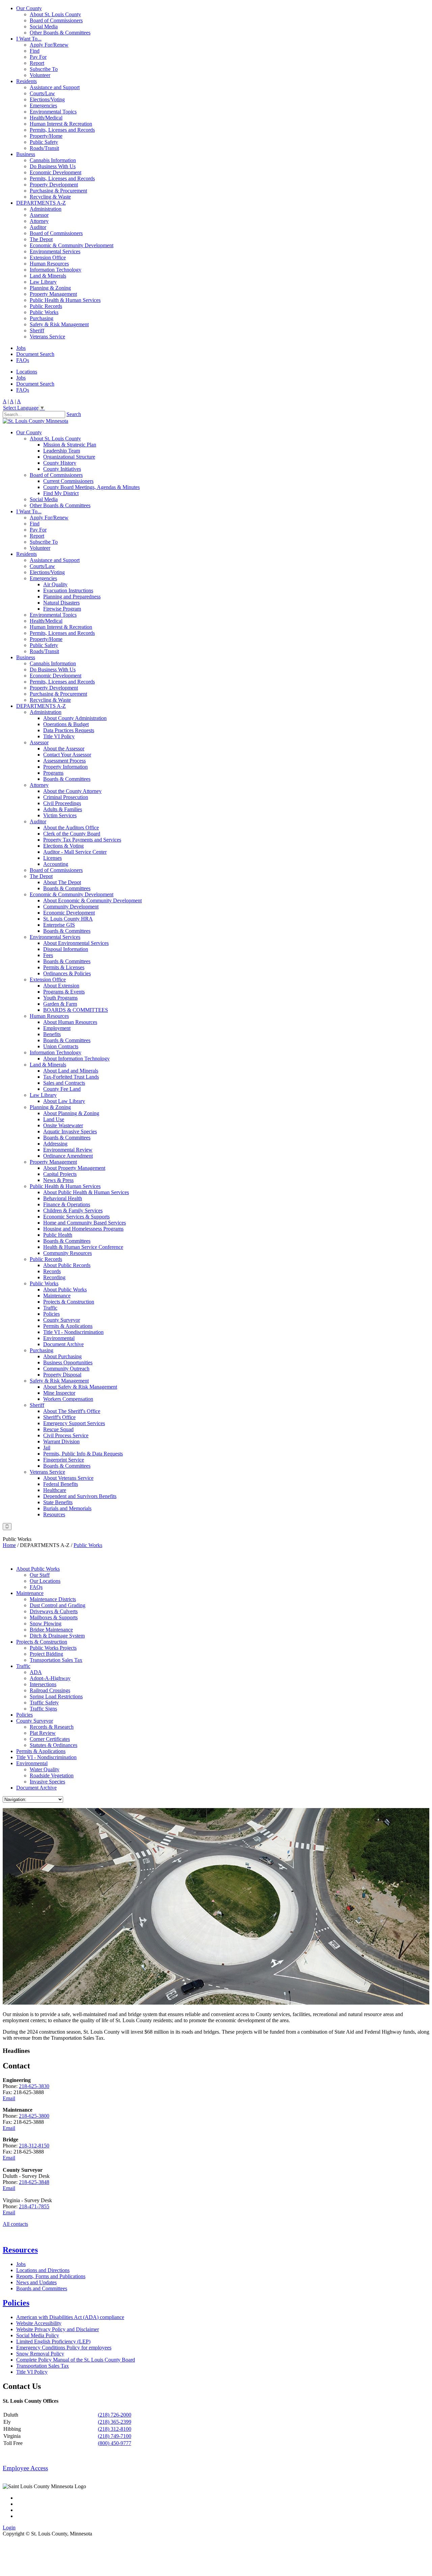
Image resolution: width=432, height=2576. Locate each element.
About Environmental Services (76, 943)
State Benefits (58, 1502)
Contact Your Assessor (67, 755)
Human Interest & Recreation (61, 124)
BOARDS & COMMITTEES (76, 1010)
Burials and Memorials (67, 1508)
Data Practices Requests (69, 730)
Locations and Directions (43, 2270)
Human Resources (49, 264)
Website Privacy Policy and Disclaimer (58, 2329)
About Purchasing (62, 1356)
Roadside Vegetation (52, 1775)
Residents (26, 81)
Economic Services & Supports (76, 1217)
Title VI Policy (59, 736)
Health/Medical (46, 118)
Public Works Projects (53, 1648)
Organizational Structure (69, 457)
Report (37, 63)
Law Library (43, 282)
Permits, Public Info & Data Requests (83, 1454)
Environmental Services (55, 251)
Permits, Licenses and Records (62, 130)
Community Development (71, 907)
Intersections (43, 1684)
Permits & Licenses (64, 967)
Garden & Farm (60, 1004)
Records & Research (52, 1727)
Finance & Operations (67, 1204)
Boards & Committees (67, 779)
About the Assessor (64, 749)
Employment (57, 1028)
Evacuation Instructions (68, 590)
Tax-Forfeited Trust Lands (71, 1077)
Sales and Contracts (64, 1083)
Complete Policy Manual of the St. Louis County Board (76, 2360)
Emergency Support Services (74, 1423)
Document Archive (63, 1344)
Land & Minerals (48, 276)
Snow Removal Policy (40, 2354)
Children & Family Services (73, 1210)
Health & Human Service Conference (83, 1247)
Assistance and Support (55, 87)
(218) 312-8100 (115, 2429)
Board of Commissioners (56, 20)
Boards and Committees (42, 2288)
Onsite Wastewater (63, 1125)
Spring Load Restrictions (56, 1696)
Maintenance (57, 1296)
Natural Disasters (61, 603)
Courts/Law (42, 93)
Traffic (50, 1308)
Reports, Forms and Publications (51, 2276)
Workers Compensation (68, 1399)
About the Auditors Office (71, 828)
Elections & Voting (63, 846)
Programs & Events (64, 992)
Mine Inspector (59, 1393)
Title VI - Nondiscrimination (73, 1332)
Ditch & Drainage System (57, 1636)
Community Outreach (66, 1369)
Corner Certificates (50, 1739)
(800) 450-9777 (115, 2443)
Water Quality (45, 1769)
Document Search (35, 354)
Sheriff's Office (59, 1417)
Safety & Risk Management (59, 324)
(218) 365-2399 (115, 2422)
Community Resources (67, 1253)
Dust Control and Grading (58, 1605)
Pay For (38, 57)
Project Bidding (46, 1654)
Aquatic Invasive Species (70, 1131)
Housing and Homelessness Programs (83, 1229)
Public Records (46, 306)
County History (60, 463)
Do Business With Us (53, 166)
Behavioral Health (63, 1198)
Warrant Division (61, 1441)
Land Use (54, 1119)
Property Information (65, 767)
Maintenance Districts (53, 1599)
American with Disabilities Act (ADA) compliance (70, 2317)
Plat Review (43, 1733)
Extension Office (48, 257)
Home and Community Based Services (85, 1223)
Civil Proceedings (62, 803)
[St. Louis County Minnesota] (35, 421)
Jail (47, 1448)
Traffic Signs (43, 1709)
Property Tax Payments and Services (82, 840)
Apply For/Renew (49, 45)
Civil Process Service (66, 1435)
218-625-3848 (34, 2182)
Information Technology (56, 270)
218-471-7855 (34, 2206)
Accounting (56, 864)
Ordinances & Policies (67, 973)
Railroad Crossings (50, 1690)
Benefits (52, 1034)
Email (9, 2098)
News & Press (58, 1180)
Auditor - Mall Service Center (75, 852)
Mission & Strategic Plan (70, 445)
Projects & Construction (69, 1302)
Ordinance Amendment (68, 1156)
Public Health (58, 1235)
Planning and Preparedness (72, 597)
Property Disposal (62, 1375)
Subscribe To (44, 69)
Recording (54, 1277)
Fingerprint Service (64, 1460)
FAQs (23, 360)
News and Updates (36, 2282)
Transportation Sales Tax (56, 1660)
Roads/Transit (44, 148)
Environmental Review (68, 1150)
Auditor (38, 227)
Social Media (44, 27)
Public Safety (44, 142)
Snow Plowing (46, 1624)
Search (74, 414)
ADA (36, 1672)
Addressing (55, 1144)
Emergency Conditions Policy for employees (64, 2348)
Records (52, 1271)
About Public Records (67, 1265)
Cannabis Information (53, 160)
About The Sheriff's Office (72, 1411)
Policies (51, 1314)
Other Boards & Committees (60, 33)
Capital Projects (60, 1174)
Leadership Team (62, 451)
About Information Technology (76, 1059)
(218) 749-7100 (115, 2436)
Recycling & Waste (50, 197)
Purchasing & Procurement (58, 191)
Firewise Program (62, 609)
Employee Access (25, 2468)
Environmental (59, 1338)
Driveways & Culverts (54, 1611)
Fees (48, 955)
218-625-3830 (34, 2086)
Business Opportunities (68, 1362)
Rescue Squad (58, 1429)
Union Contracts (61, 1046)
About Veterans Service (68, 1478)
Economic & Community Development (72, 245)
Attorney (39, 221)
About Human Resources (70, 1022)
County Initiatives (62, 469)
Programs (53, 773)
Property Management (53, 294)
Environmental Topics (53, 112)
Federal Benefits (61, 1484)
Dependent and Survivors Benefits (80, 1496)
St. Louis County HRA (68, 919)
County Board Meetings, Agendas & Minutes (91, 487)
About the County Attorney (72, 791)
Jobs (21, 348)
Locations (27, 372)
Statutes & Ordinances (53, 1745)
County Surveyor (62, 1320)
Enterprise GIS (59, 925)
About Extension (61, 986)
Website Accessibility (39, 2323)
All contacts (15, 2224)
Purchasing (42, 318)
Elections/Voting (47, 99)
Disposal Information (66, 949)
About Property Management (74, 1168)
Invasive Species (47, 1782)
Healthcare (55, 1490)
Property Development (54, 185)
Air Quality (55, 584)
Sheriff (37, 330)
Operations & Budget (66, 724)
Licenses (52, 858)
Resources (54, 1514)
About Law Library (64, 1101)
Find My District (61, 493)
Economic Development (56, 172)
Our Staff (40, 1575)
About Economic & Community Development (92, 900)
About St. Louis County (55, 14)
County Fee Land (62, 1089)
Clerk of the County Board (72, 834)
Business (26, 154)
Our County (29, 8)
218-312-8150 (34, 2146)
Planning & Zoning (50, 288)
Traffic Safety (44, 1703)
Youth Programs (60, 998)
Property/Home (46, 136)
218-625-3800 (34, 2116)
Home (9, 1545)
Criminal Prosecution (66, 797)
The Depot (41, 239)
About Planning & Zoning (71, 1113)
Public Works (44, 312)
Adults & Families (63, 809)
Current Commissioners (68, 481)
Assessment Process (64, 761)
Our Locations (45, 1581)
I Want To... (29, 39)
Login (9, 2528)
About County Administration (75, 718)
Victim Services (60, 815)
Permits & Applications (68, 1326)
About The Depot (62, 882)
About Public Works (65, 1290)
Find (35, 51)
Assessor (39, 215)
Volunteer (40, 75)
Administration (46, 209)
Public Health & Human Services (65, 300)
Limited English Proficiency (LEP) (53, 2341)
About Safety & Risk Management (80, 1387)
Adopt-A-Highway (50, 1678)
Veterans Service (47, 337)
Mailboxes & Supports (54, 1617)
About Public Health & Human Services (86, 1192)
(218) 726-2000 (115, 2415)
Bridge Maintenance (51, 1630)
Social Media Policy (38, 2335)
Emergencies (43, 106)
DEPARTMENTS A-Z (41, 203)
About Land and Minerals (71, 1071)
